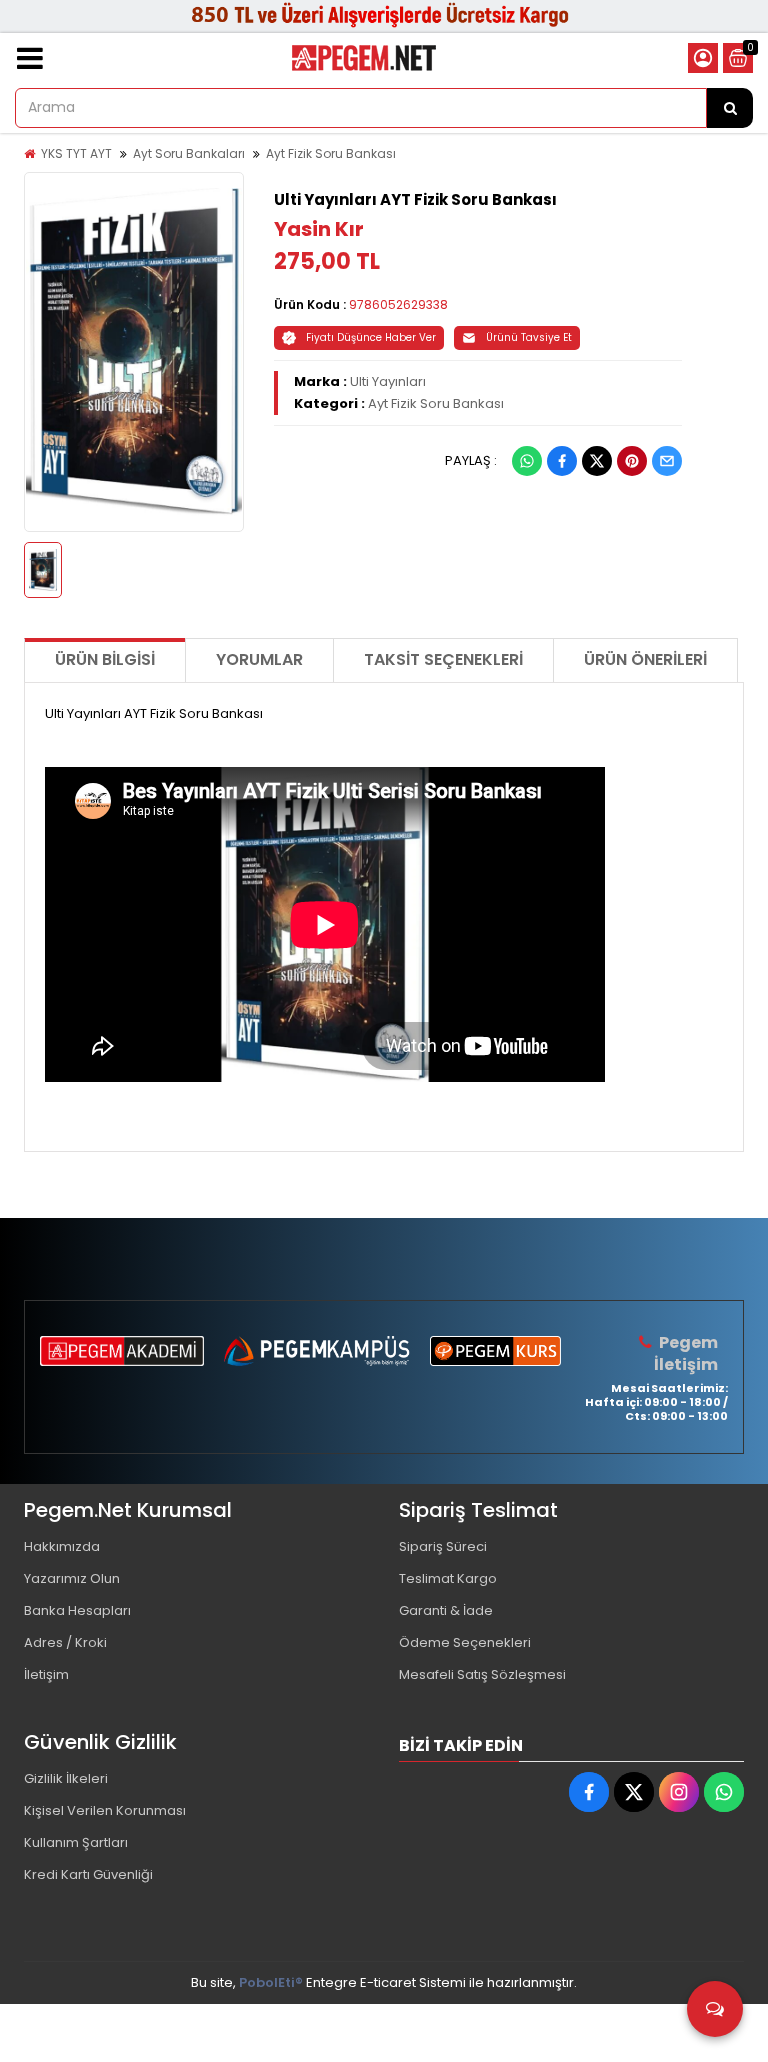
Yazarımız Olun (72, 1578)
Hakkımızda (62, 1546)
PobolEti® (271, 1982)
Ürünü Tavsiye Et (529, 337)
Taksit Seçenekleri (443, 659)
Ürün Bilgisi (105, 659)
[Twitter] (597, 461)
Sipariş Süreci (443, 1546)
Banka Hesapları (77, 1610)
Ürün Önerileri (645, 659)
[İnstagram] (679, 1792)
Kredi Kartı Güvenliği (88, 1874)
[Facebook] (562, 461)
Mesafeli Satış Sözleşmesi (482, 1674)
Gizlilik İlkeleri (66, 1778)
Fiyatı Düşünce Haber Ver (371, 337)
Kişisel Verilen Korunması (105, 1810)
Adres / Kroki (65, 1642)
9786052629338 (398, 304)
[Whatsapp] (527, 461)
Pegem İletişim (686, 1353)
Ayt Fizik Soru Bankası (331, 153)
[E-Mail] (667, 461)
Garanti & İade (446, 1610)
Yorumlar (259, 659)
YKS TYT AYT (76, 153)
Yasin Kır (319, 229)
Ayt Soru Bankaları (189, 153)
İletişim (46, 1674)
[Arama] (730, 108)
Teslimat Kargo (448, 1578)
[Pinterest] (632, 461)
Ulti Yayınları (388, 381)
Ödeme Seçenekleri (465, 1642)
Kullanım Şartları (76, 1842)
